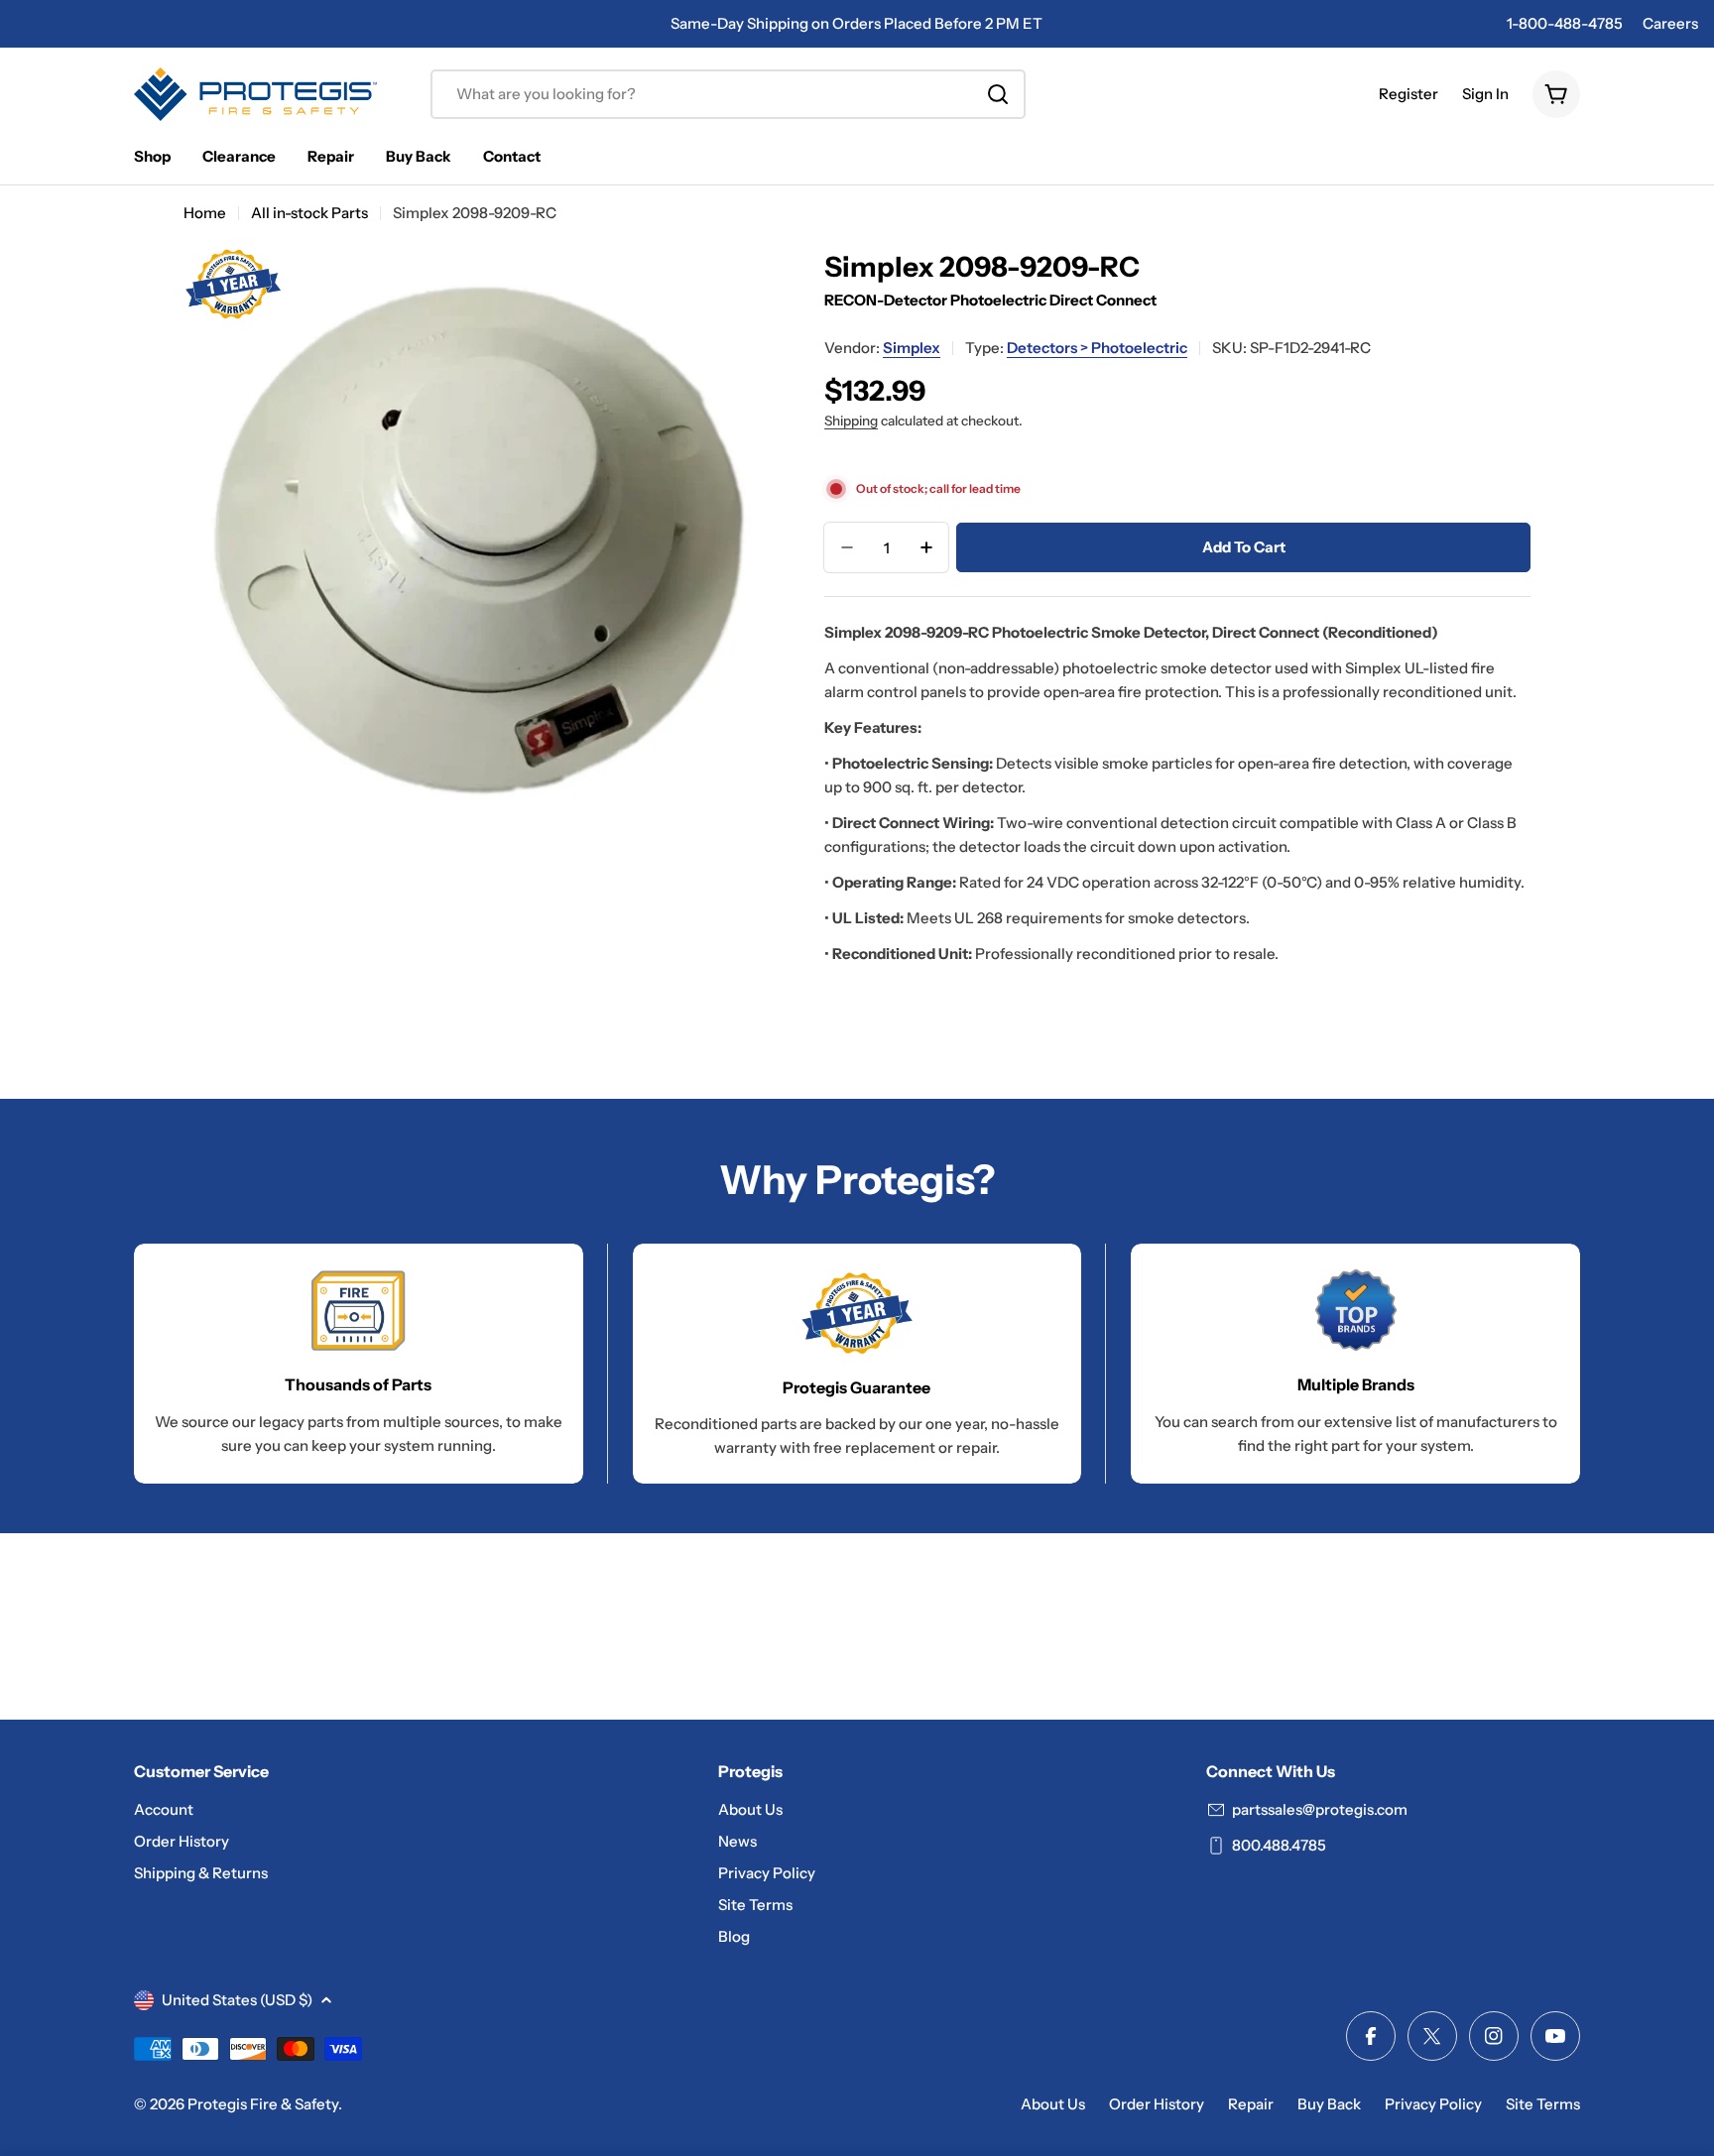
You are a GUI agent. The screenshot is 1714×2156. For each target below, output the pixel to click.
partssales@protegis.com (1320, 1809)
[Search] (998, 94)
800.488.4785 (1279, 1845)
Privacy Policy (1433, 2104)
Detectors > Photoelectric (1097, 348)
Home (205, 213)
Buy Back (1329, 2104)
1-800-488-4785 (1565, 23)
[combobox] (728, 94)
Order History (1157, 2104)
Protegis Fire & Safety (263, 2104)
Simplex (912, 348)
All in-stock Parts (309, 213)
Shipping (851, 420)
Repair (1251, 2104)
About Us (1053, 2104)
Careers (1670, 23)
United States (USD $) (237, 2000)
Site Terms (1543, 2104)
